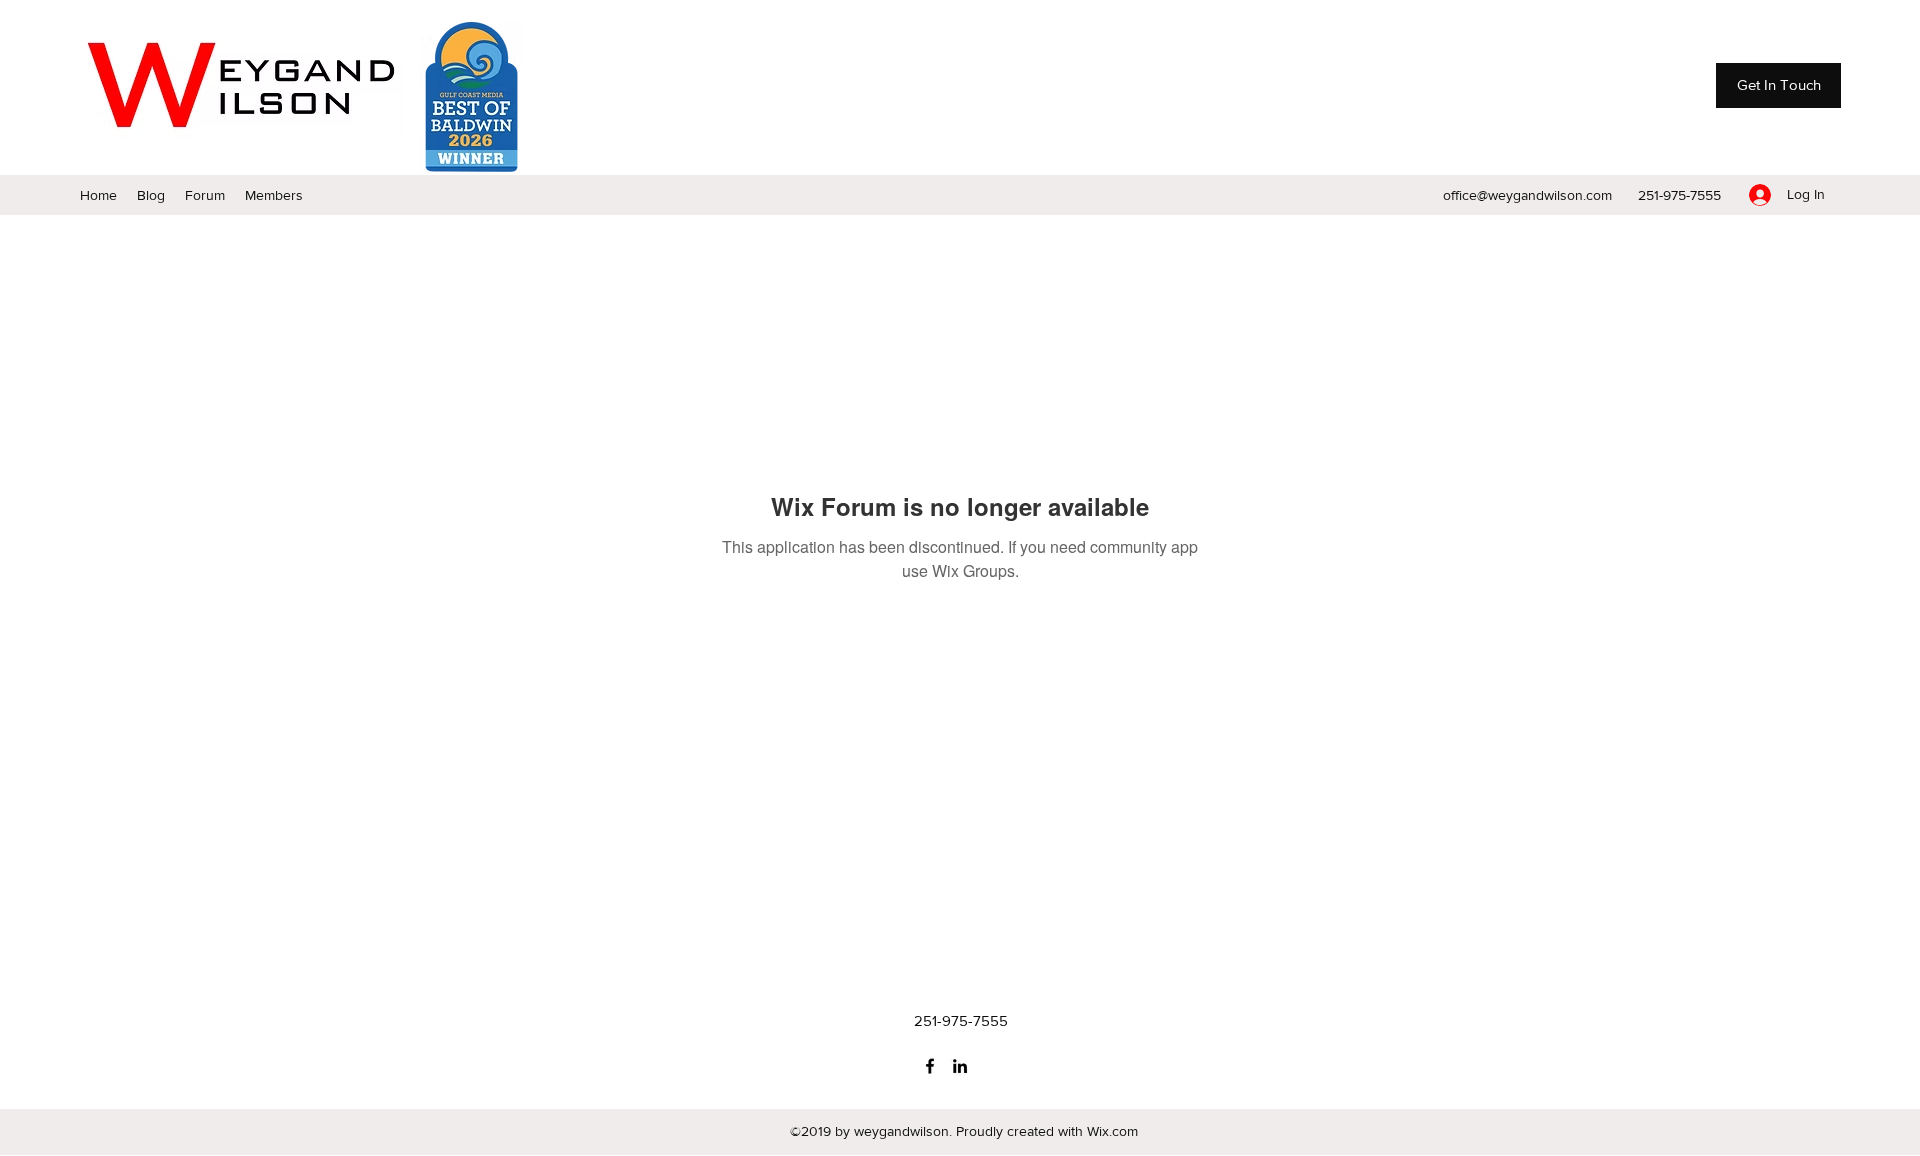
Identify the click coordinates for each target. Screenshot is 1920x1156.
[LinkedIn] (960, 1066)
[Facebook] (930, 1066)
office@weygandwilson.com (1527, 195)
